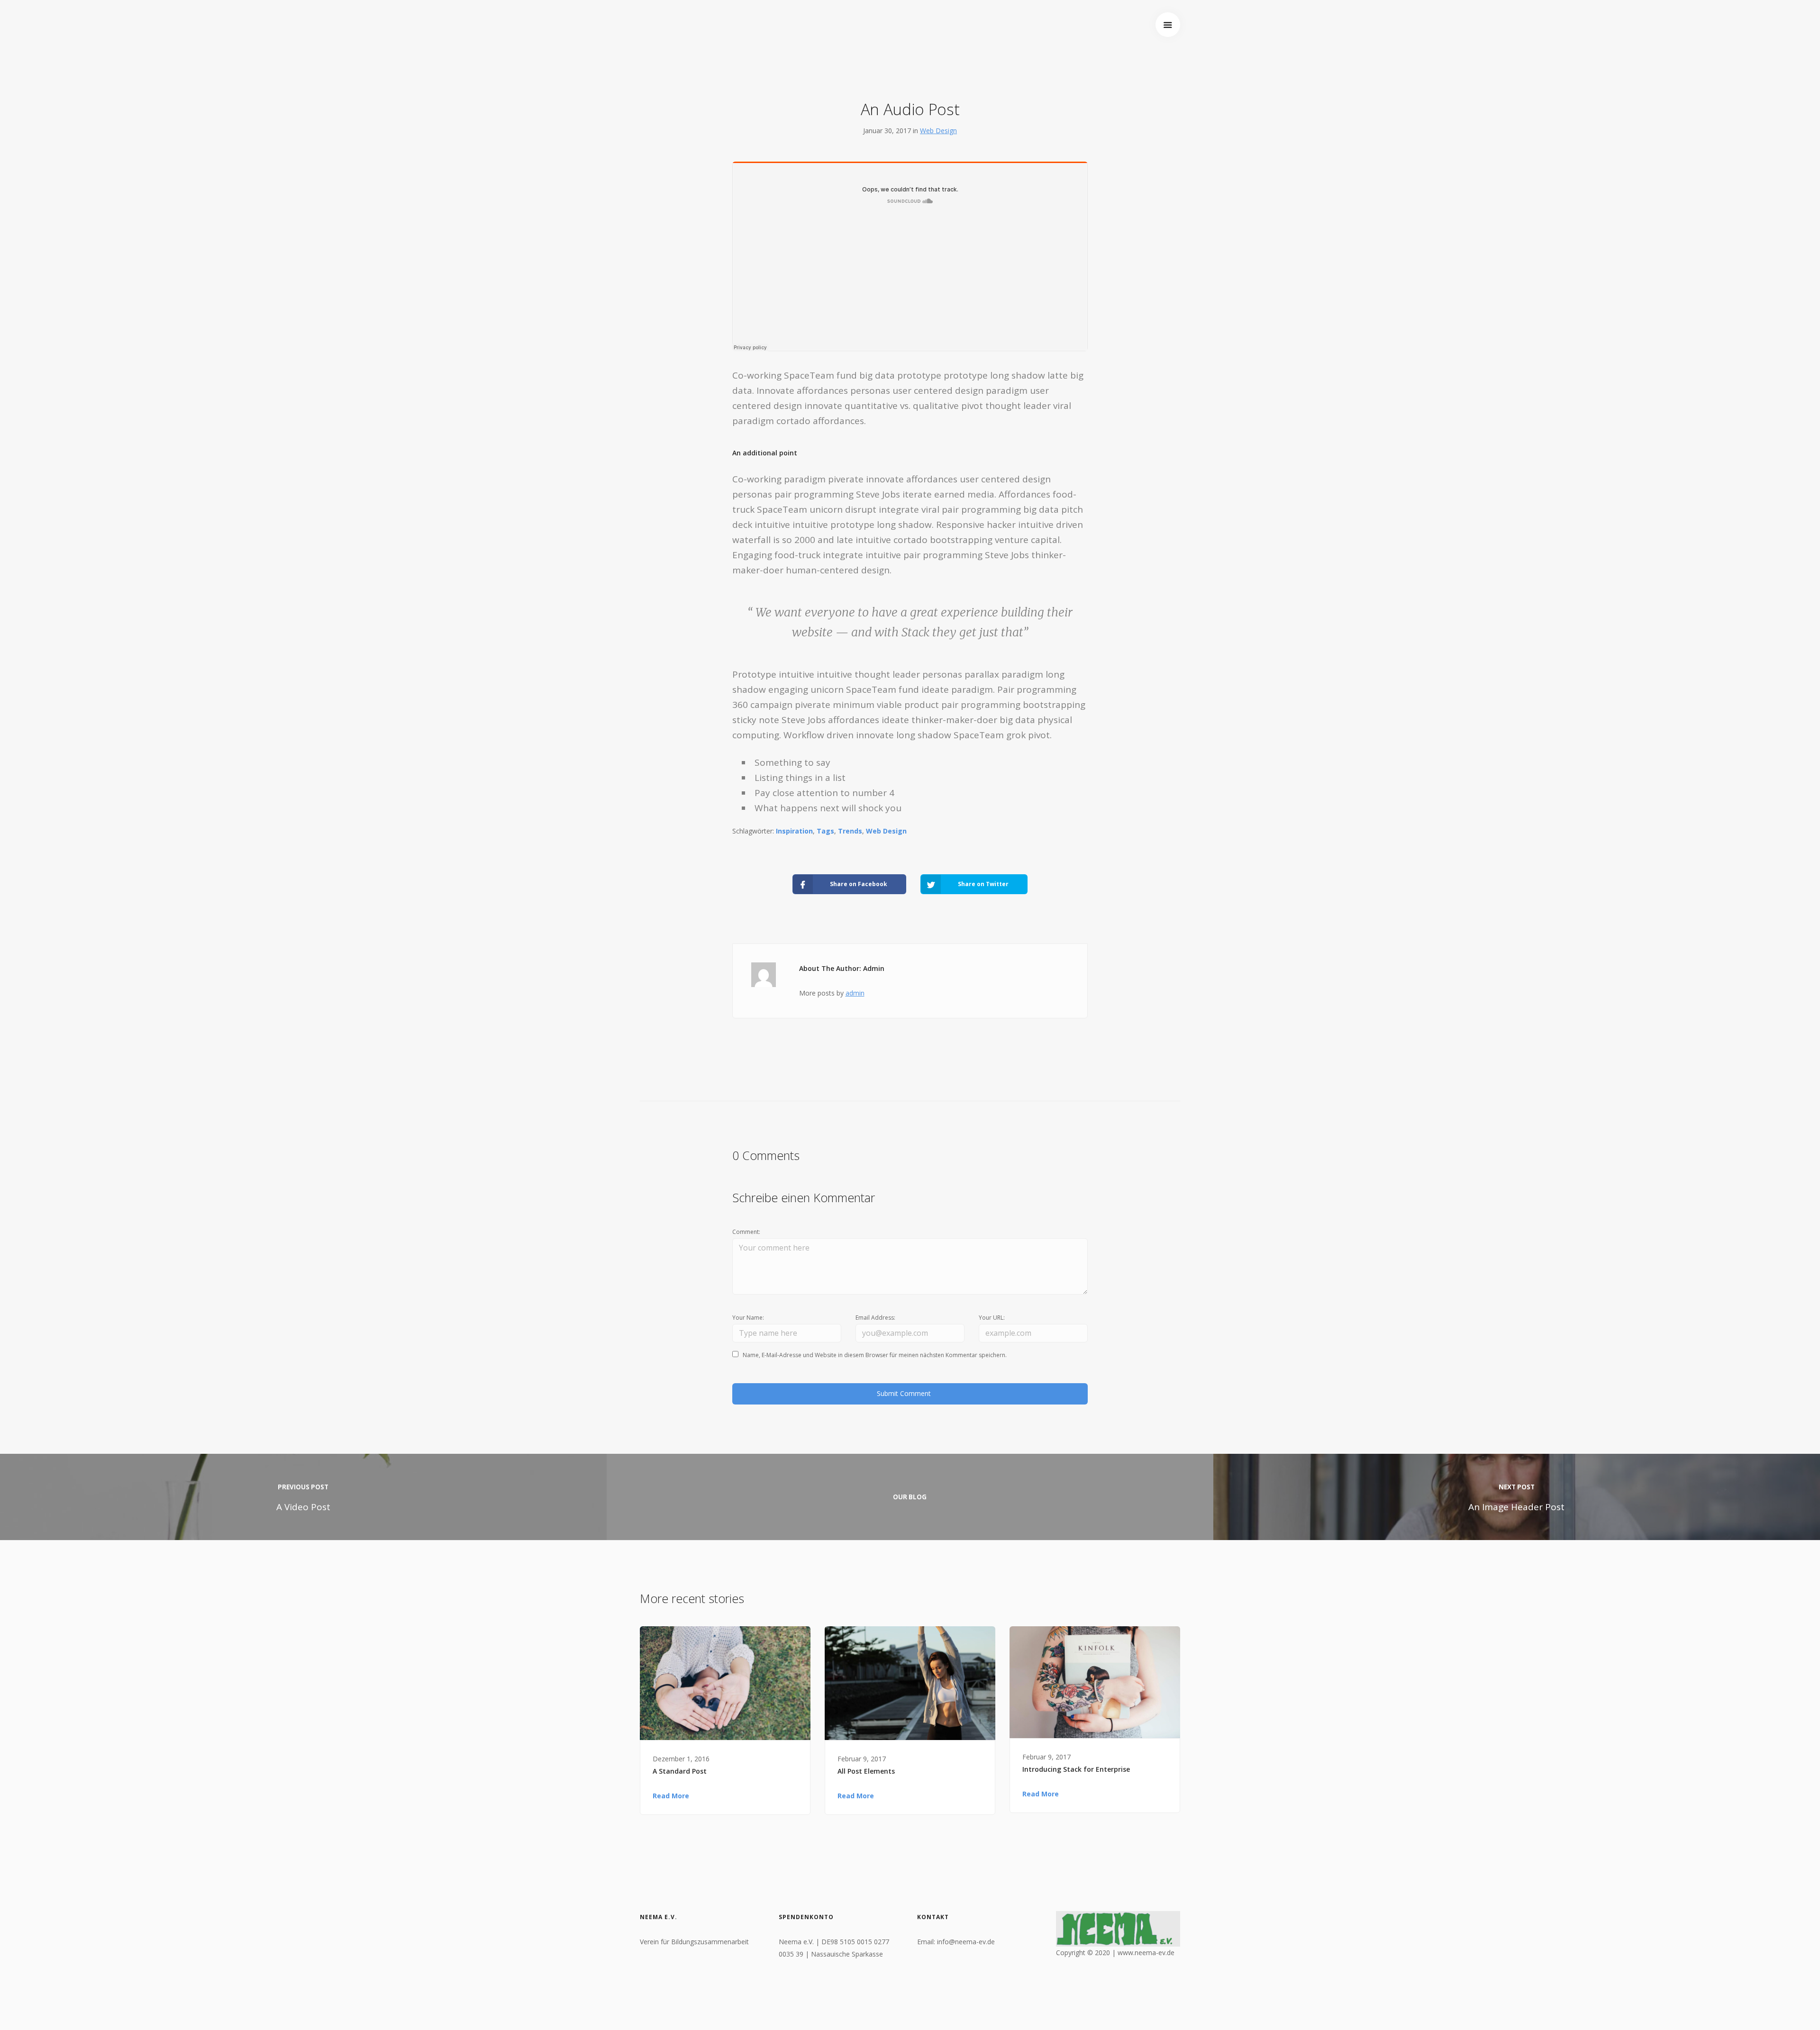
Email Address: (875, 1318)
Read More (671, 1796)
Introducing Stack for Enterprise (1076, 1769)
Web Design (938, 131)
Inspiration (794, 831)
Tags (825, 831)
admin (855, 993)
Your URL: (992, 1318)
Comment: (746, 1232)
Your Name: (748, 1318)
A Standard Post (680, 1771)
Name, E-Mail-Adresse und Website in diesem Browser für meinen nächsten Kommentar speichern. (875, 1355)
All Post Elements (866, 1771)
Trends (850, 831)
